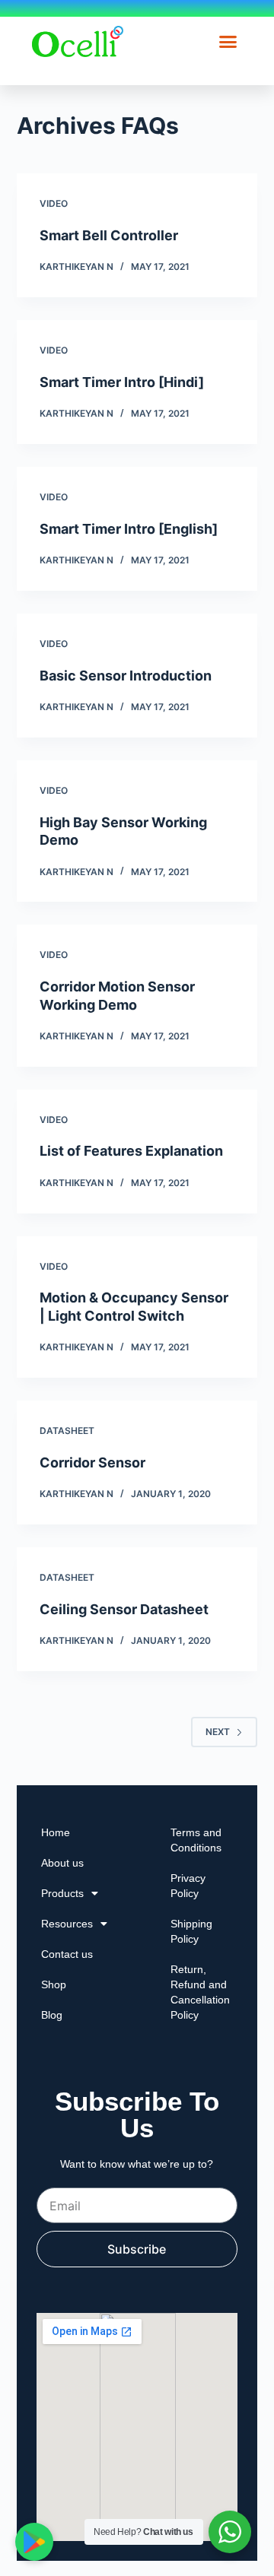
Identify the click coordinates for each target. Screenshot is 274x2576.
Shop (54, 1984)
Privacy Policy (188, 1886)
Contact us (67, 1954)
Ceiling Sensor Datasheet (124, 1609)
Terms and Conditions (196, 1840)
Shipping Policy (191, 1931)
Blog (52, 2015)
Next (218, 1732)
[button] (228, 42)
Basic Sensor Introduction (126, 676)
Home (56, 1832)
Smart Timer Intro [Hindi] (122, 382)
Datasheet (67, 1431)
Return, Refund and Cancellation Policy (200, 1992)
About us (62, 1863)
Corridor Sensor (92, 1462)
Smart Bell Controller (109, 235)
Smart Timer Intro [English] (129, 529)
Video (54, 203)
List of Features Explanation (131, 1151)
